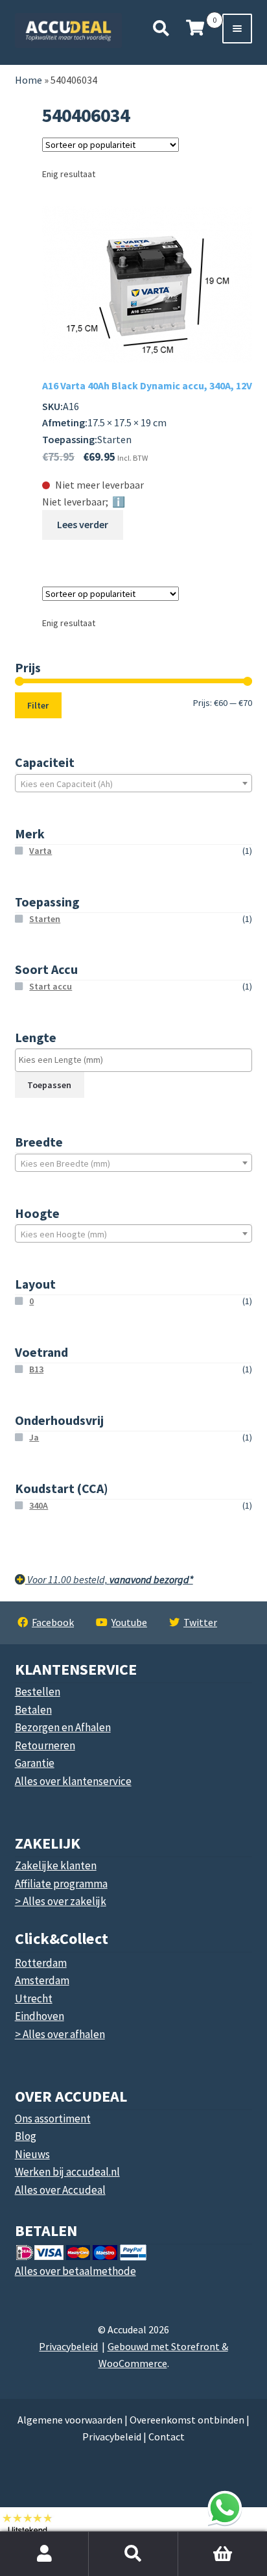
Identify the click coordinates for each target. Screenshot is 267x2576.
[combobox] (134, 783)
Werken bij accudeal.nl (67, 2172)
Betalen (33, 1710)
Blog (26, 2136)
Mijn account (44, 2554)
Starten (45, 919)
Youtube (129, 1622)
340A (39, 1505)
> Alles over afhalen (60, 2034)
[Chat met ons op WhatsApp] (225, 2508)
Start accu (51, 986)
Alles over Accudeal (60, 2190)
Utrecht (34, 1999)
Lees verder (83, 524)
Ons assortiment (53, 2119)
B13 (36, 1369)
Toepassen (49, 1085)
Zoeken (133, 2554)
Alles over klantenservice (73, 1781)
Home (29, 80)
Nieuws (32, 2154)
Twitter (200, 1622)
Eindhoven (40, 2016)
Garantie (35, 1763)
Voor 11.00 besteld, (109, 1579)
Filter (38, 705)
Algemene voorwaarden (70, 2420)
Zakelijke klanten (56, 1865)
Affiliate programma (61, 1884)
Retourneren (45, 1745)
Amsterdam (42, 1980)
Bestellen (38, 1692)
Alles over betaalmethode (75, 2271)
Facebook (53, 1622)
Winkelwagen (197, 2539)
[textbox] (134, 784)
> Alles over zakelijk (61, 1901)
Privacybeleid (68, 2346)
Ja (34, 1437)
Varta (41, 851)
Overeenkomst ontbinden (187, 2420)
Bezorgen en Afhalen (63, 1727)
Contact (167, 2436)
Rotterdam (41, 1963)
